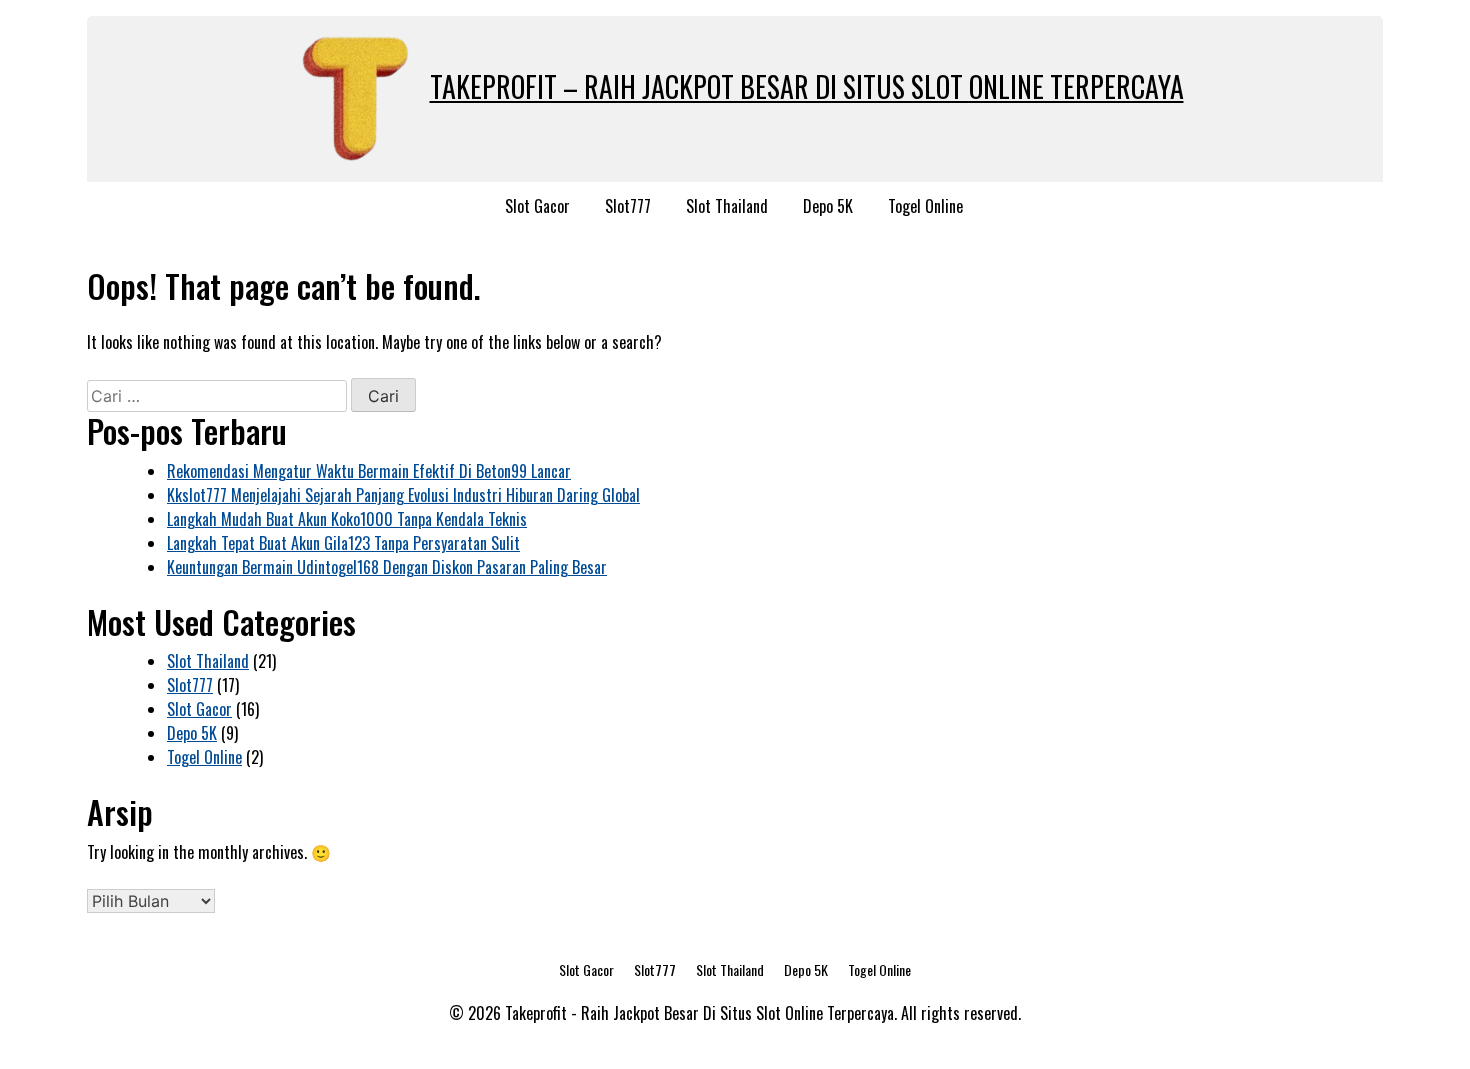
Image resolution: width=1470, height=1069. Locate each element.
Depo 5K (828, 206)
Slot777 (628, 206)
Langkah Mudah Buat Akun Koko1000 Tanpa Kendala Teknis (347, 519)
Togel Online (925, 206)
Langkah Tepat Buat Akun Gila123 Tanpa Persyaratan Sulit (343, 543)
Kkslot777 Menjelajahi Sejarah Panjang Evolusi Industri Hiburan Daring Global (403, 495)
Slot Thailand (727, 206)
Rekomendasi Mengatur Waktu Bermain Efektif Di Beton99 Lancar (369, 471)
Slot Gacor (537, 206)
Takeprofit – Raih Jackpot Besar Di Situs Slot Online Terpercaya (807, 86)
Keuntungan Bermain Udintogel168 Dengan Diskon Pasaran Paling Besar (387, 567)
